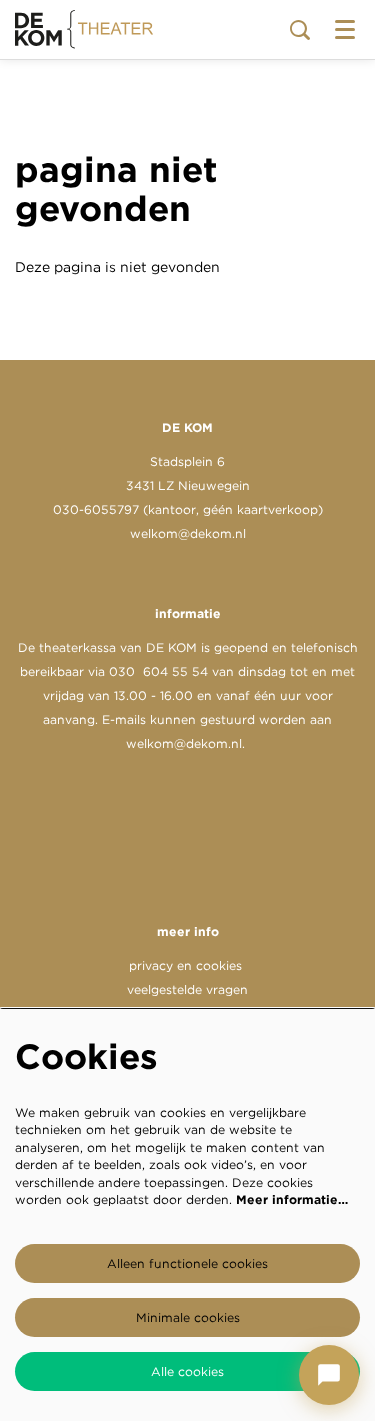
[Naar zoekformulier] (300, 30)
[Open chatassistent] (329, 1375)
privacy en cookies (185, 965)
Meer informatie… (292, 1199)
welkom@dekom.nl (188, 533)
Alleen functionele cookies (187, 1263)
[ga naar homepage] (84, 29)
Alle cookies (187, 1371)
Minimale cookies (188, 1317)
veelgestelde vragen (187, 989)
